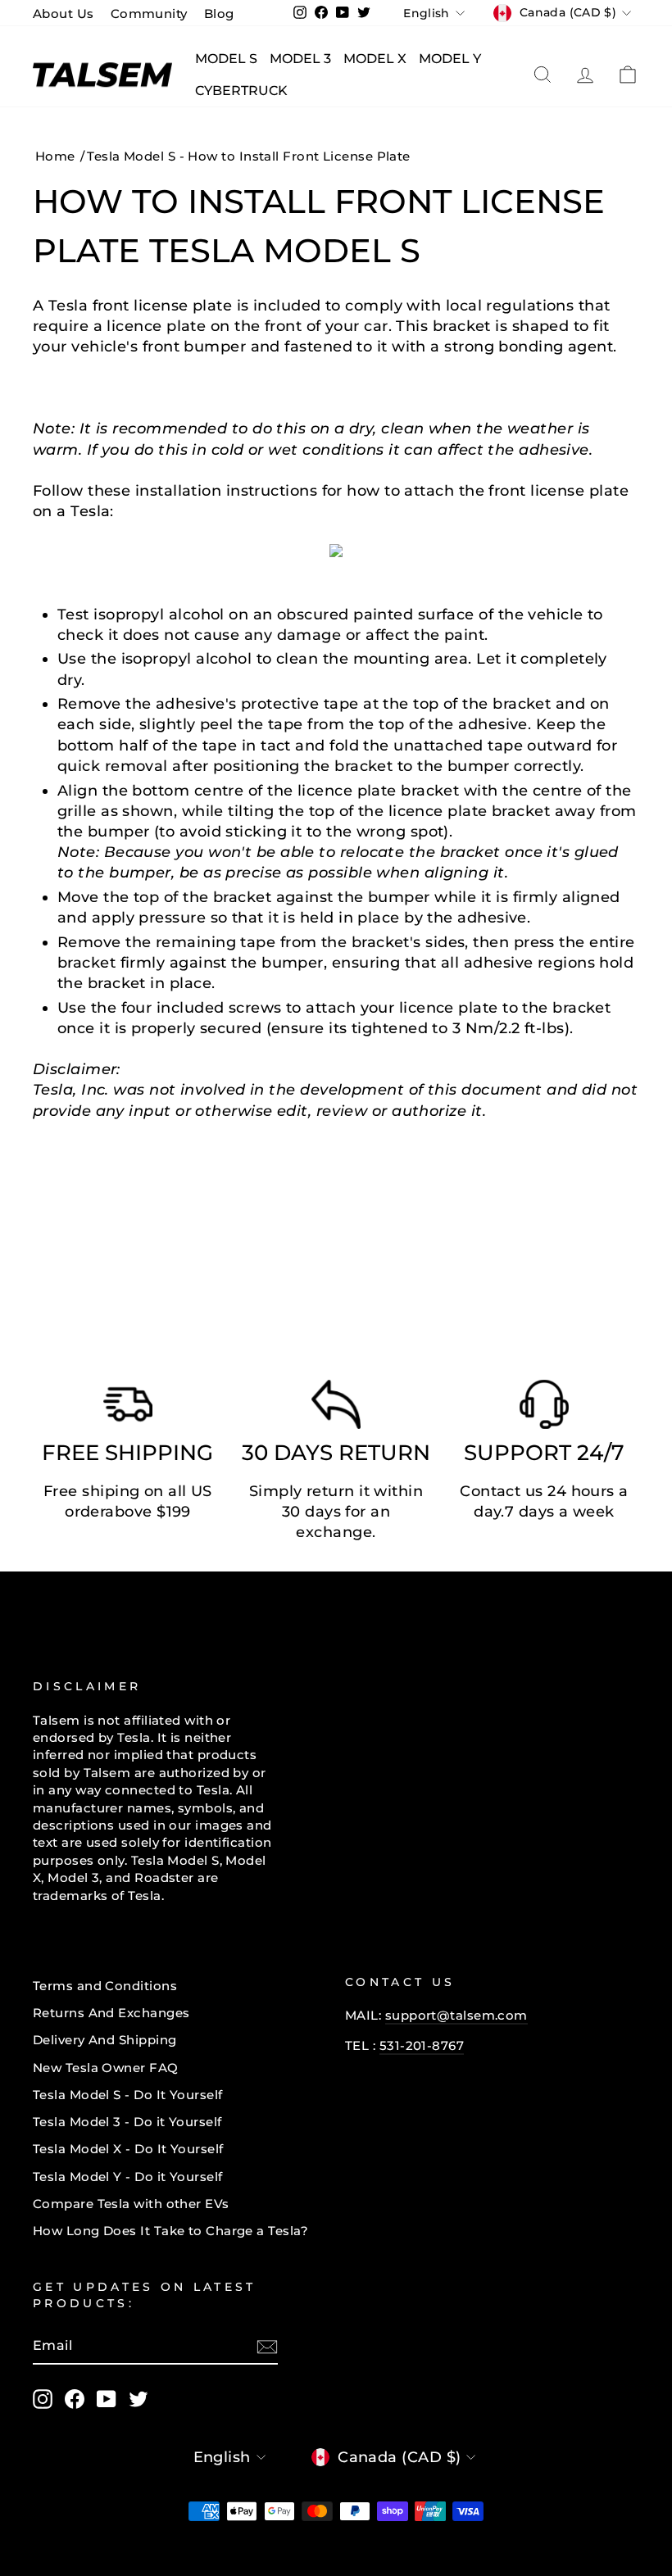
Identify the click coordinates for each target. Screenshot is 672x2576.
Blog (219, 14)
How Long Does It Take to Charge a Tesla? (170, 2231)
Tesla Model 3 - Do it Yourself (127, 2122)
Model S (226, 59)
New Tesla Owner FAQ (106, 2068)
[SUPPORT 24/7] (544, 1408)
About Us (64, 14)
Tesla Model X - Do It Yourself (128, 2149)
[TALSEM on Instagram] (43, 2399)
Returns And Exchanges (111, 2013)
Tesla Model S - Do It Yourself (128, 2095)
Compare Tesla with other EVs (131, 2204)
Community (149, 14)
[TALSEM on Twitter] (138, 2399)
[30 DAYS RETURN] (336, 1408)
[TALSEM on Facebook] (75, 2399)
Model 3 (300, 59)
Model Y (450, 59)
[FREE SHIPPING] (128, 1408)
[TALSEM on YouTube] (107, 2399)
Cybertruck (241, 91)
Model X (375, 59)
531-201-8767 (422, 2045)
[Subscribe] (267, 2346)
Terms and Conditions (105, 1986)
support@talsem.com (456, 2015)
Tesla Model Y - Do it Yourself (128, 2177)
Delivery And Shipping (104, 2040)
